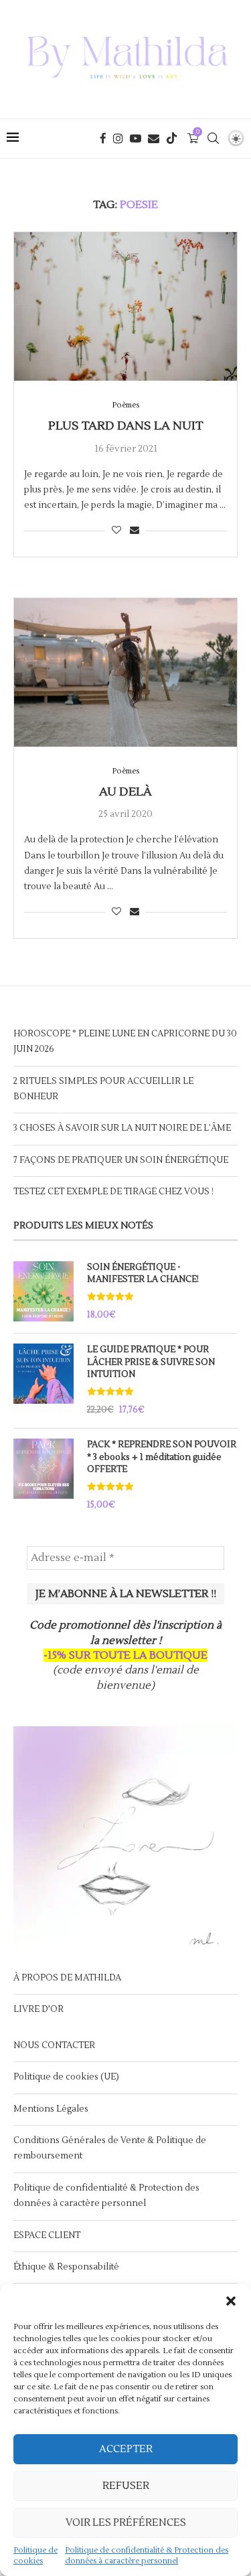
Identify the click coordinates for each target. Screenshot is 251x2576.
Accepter (126, 2449)
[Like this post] (116, 531)
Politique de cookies (35, 2556)
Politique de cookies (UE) (66, 2077)
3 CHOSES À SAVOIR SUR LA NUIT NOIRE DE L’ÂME (122, 1128)
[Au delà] (125, 672)
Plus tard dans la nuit (125, 426)
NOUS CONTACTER (54, 2045)
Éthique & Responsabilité (66, 2267)
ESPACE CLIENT (47, 2235)
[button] (231, 2301)
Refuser (126, 2486)
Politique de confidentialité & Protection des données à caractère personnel (147, 2556)
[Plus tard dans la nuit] (125, 306)
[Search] (213, 139)
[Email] (154, 139)
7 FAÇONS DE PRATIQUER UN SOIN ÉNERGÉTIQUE (121, 1160)
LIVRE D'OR (38, 2009)
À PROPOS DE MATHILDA (67, 1978)
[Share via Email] (135, 531)
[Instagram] (118, 139)
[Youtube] (136, 139)
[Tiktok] (172, 139)
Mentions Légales (51, 2109)
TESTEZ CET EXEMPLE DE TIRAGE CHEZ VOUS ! (113, 1192)
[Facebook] (103, 139)
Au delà (125, 792)
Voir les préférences (126, 2523)
